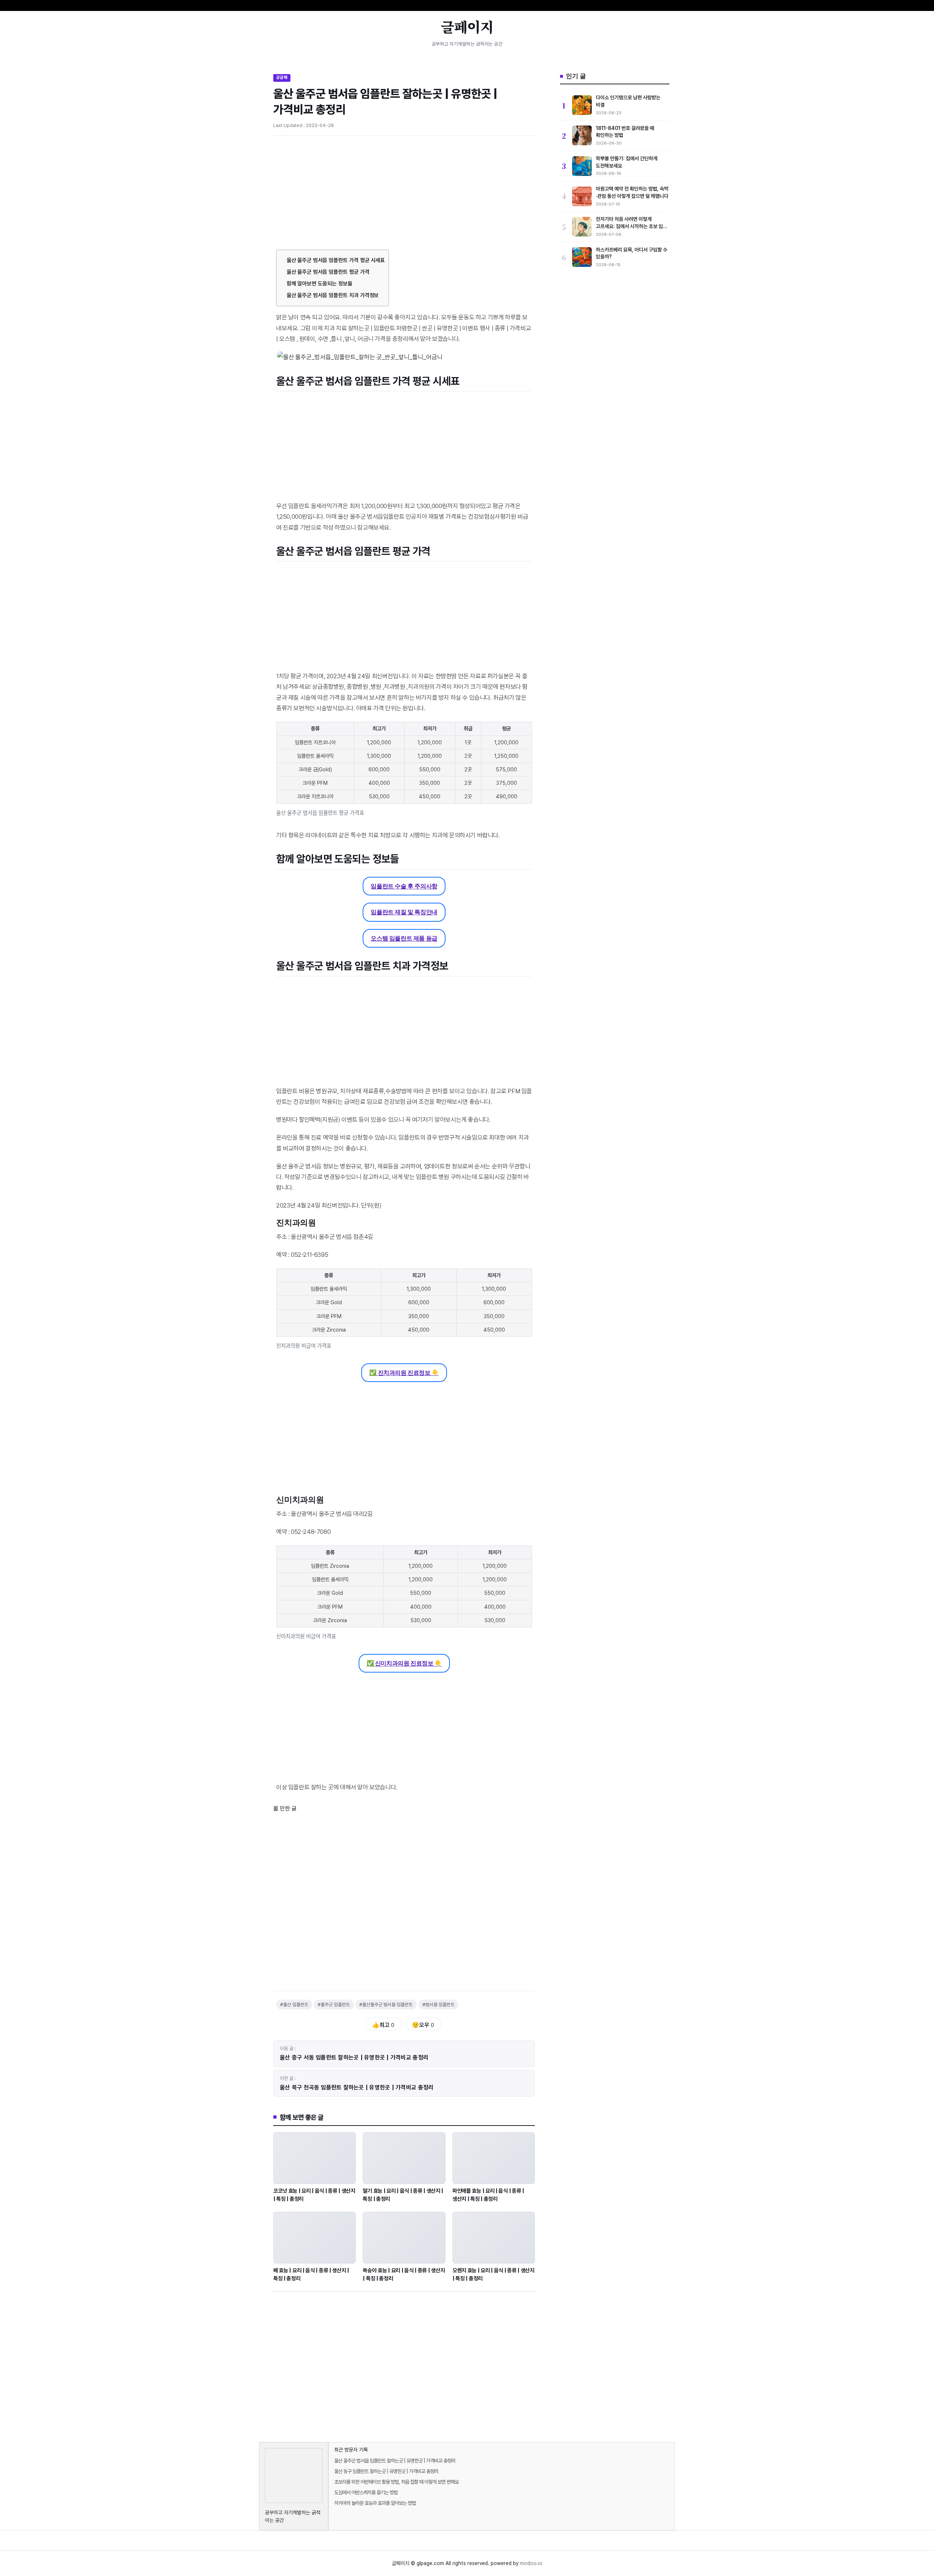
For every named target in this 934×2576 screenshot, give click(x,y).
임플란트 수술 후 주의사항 (404, 886)
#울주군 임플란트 (334, 2005)
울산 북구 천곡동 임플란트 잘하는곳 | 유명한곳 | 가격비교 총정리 (357, 2087)
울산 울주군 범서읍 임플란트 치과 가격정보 (333, 295)
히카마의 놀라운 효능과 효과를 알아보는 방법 (375, 2503)
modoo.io (531, 2563)
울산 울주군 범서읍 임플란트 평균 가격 (328, 272)
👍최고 (383, 2025)
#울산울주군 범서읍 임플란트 (386, 2005)
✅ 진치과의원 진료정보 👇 (404, 1373)
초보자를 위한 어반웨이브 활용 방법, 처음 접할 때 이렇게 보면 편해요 (396, 2482)
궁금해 (282, 77)
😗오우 (423, 2025)
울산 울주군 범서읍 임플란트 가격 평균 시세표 (336, 260)
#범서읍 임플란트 (439, 2005)
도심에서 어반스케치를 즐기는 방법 (366, 2492)
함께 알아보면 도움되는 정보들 (320, 284)
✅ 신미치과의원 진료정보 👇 (404, 1663)
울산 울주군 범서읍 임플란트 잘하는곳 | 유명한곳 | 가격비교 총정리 (395, 2461)
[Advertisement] (404, 196)
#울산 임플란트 (294, 2005)
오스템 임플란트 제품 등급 (404, 938)
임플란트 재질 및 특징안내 (404, 912)
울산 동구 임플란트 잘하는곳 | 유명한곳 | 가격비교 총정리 (386, 2471)
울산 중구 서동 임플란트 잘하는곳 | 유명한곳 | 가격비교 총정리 (354, 2057)
